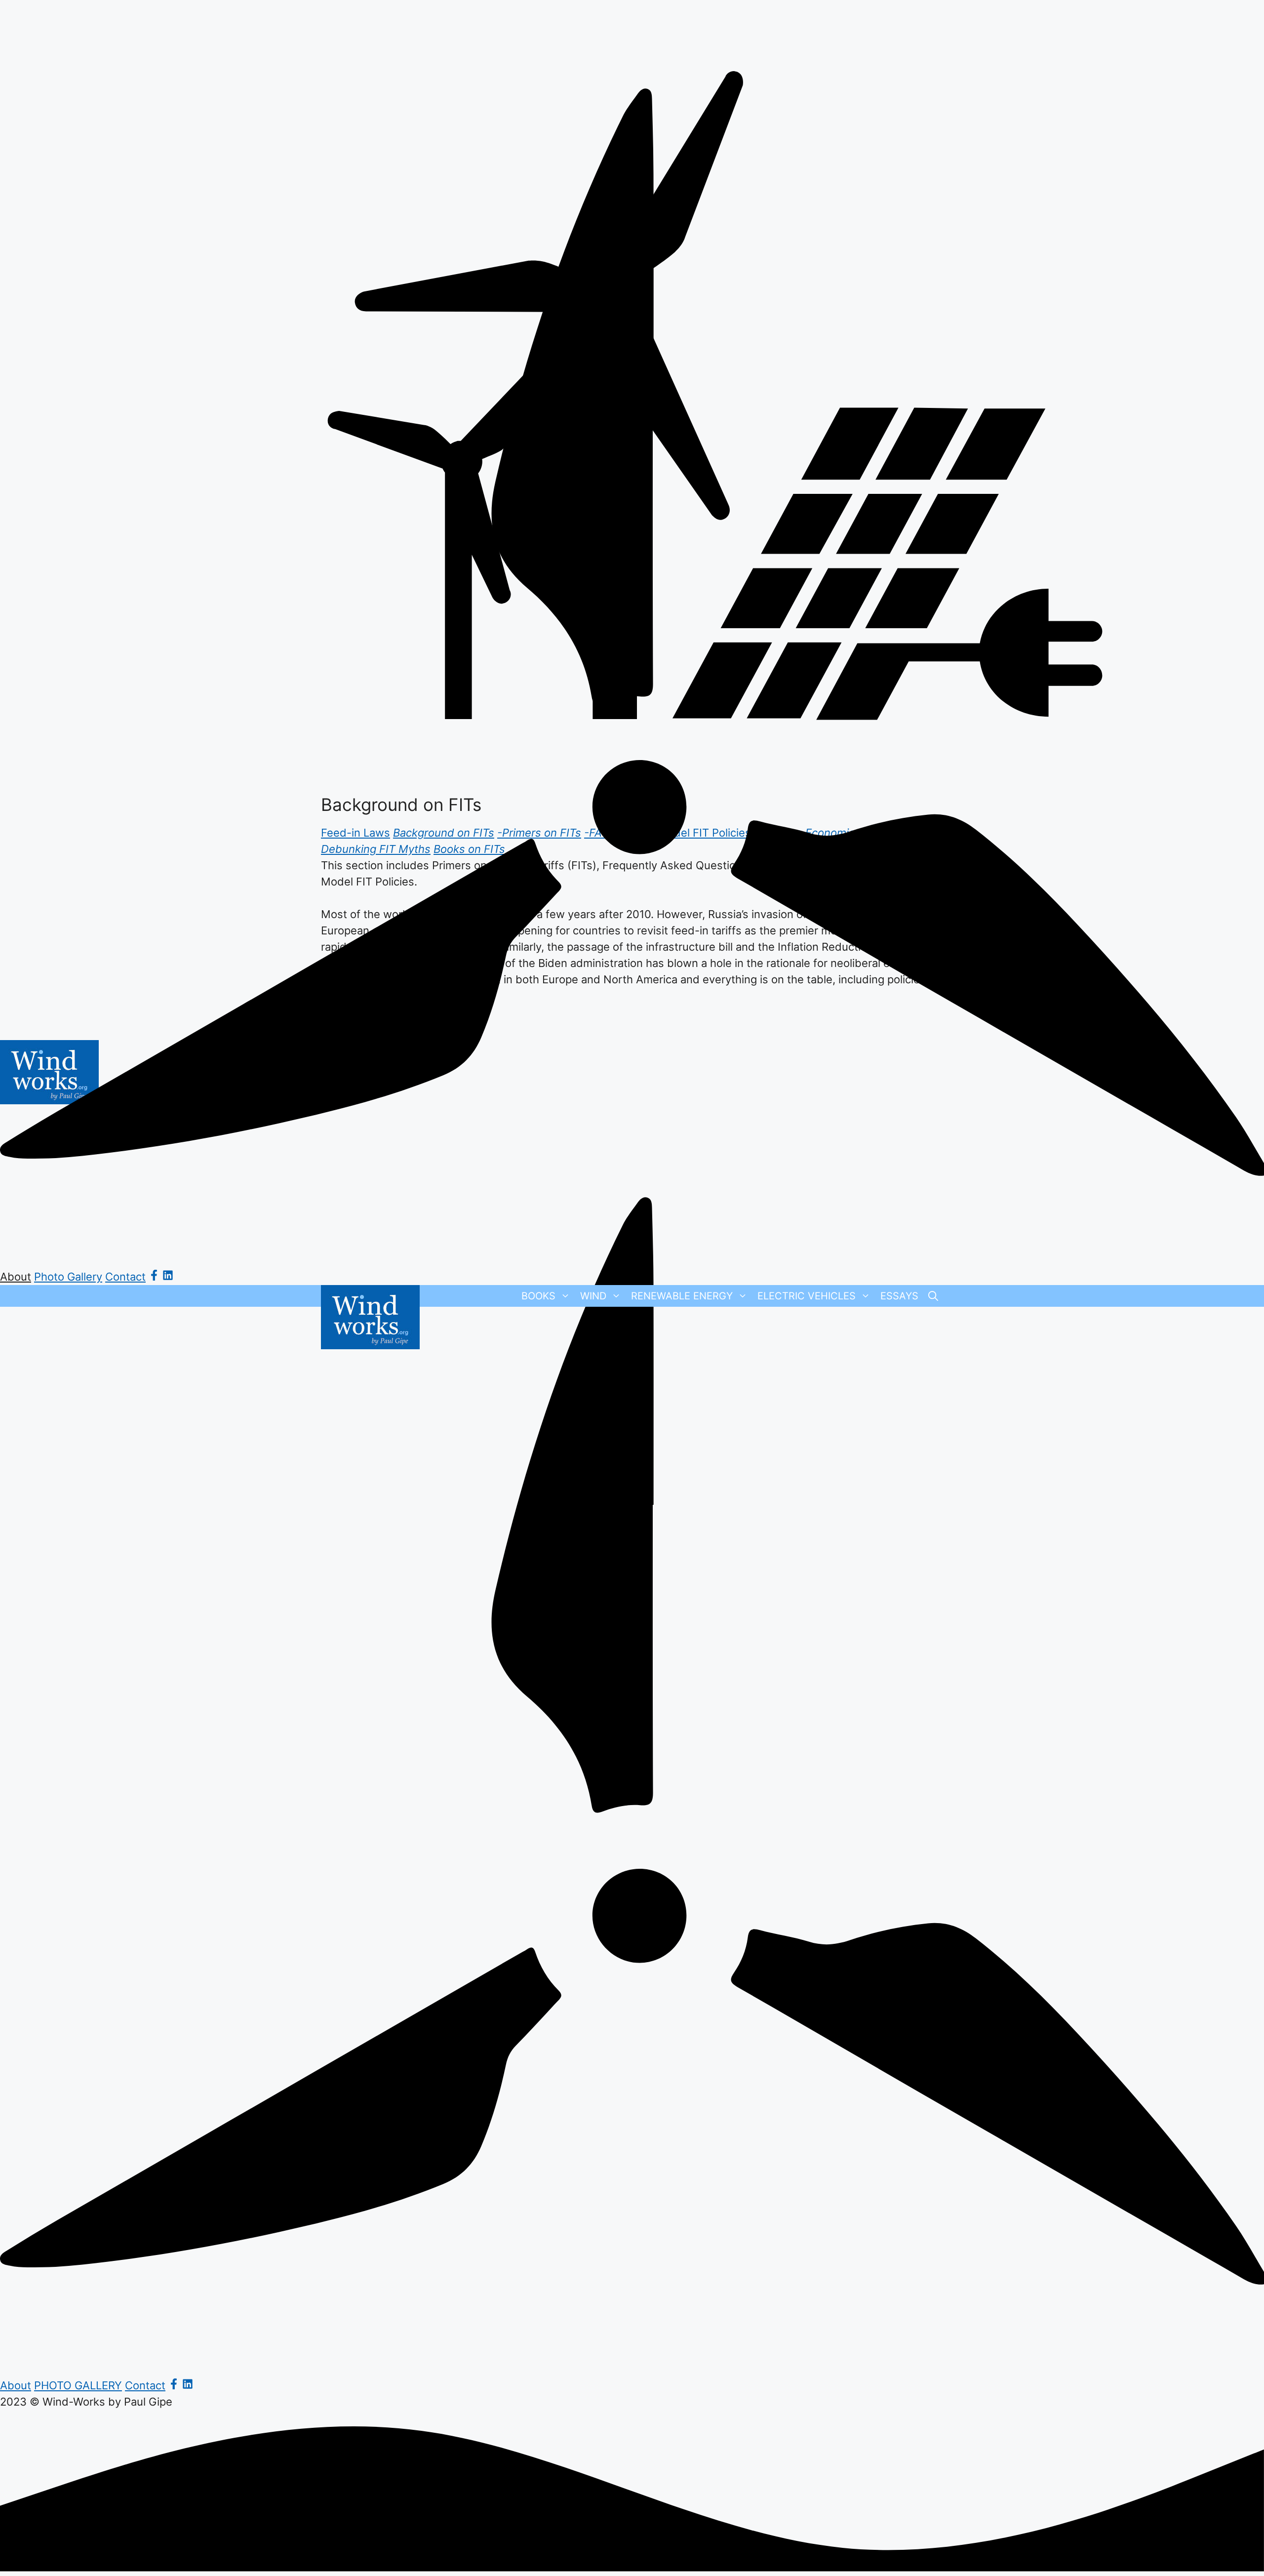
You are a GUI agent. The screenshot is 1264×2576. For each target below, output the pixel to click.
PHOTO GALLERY (78, 2385)
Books (538, 1296)
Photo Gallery (68, 1277)
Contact (125, 1277)
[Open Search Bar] (933, 1296)
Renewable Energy (682, 1296)
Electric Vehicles (807, 1296)
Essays (899, 1296)
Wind (593, 1296)
